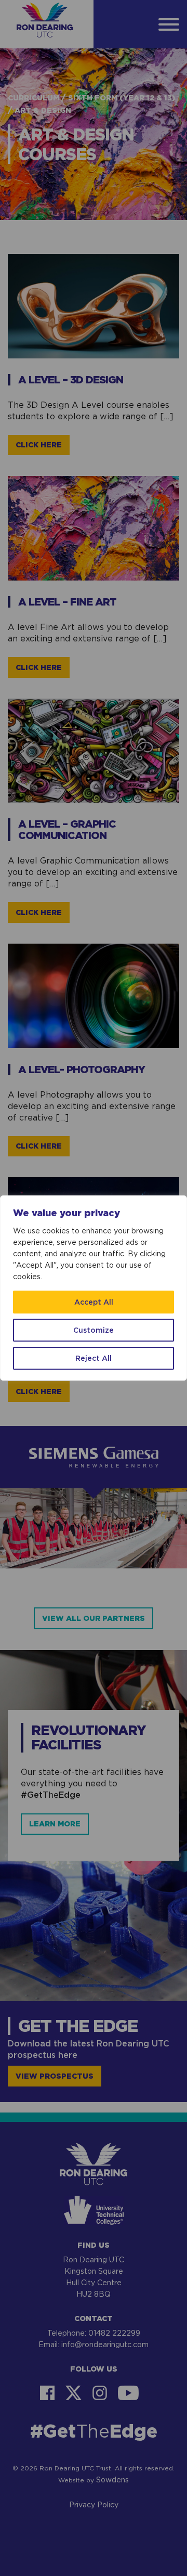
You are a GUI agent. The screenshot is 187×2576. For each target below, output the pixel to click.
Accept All (94, 1302)
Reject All (94, 1358)
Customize (94, 1330)
